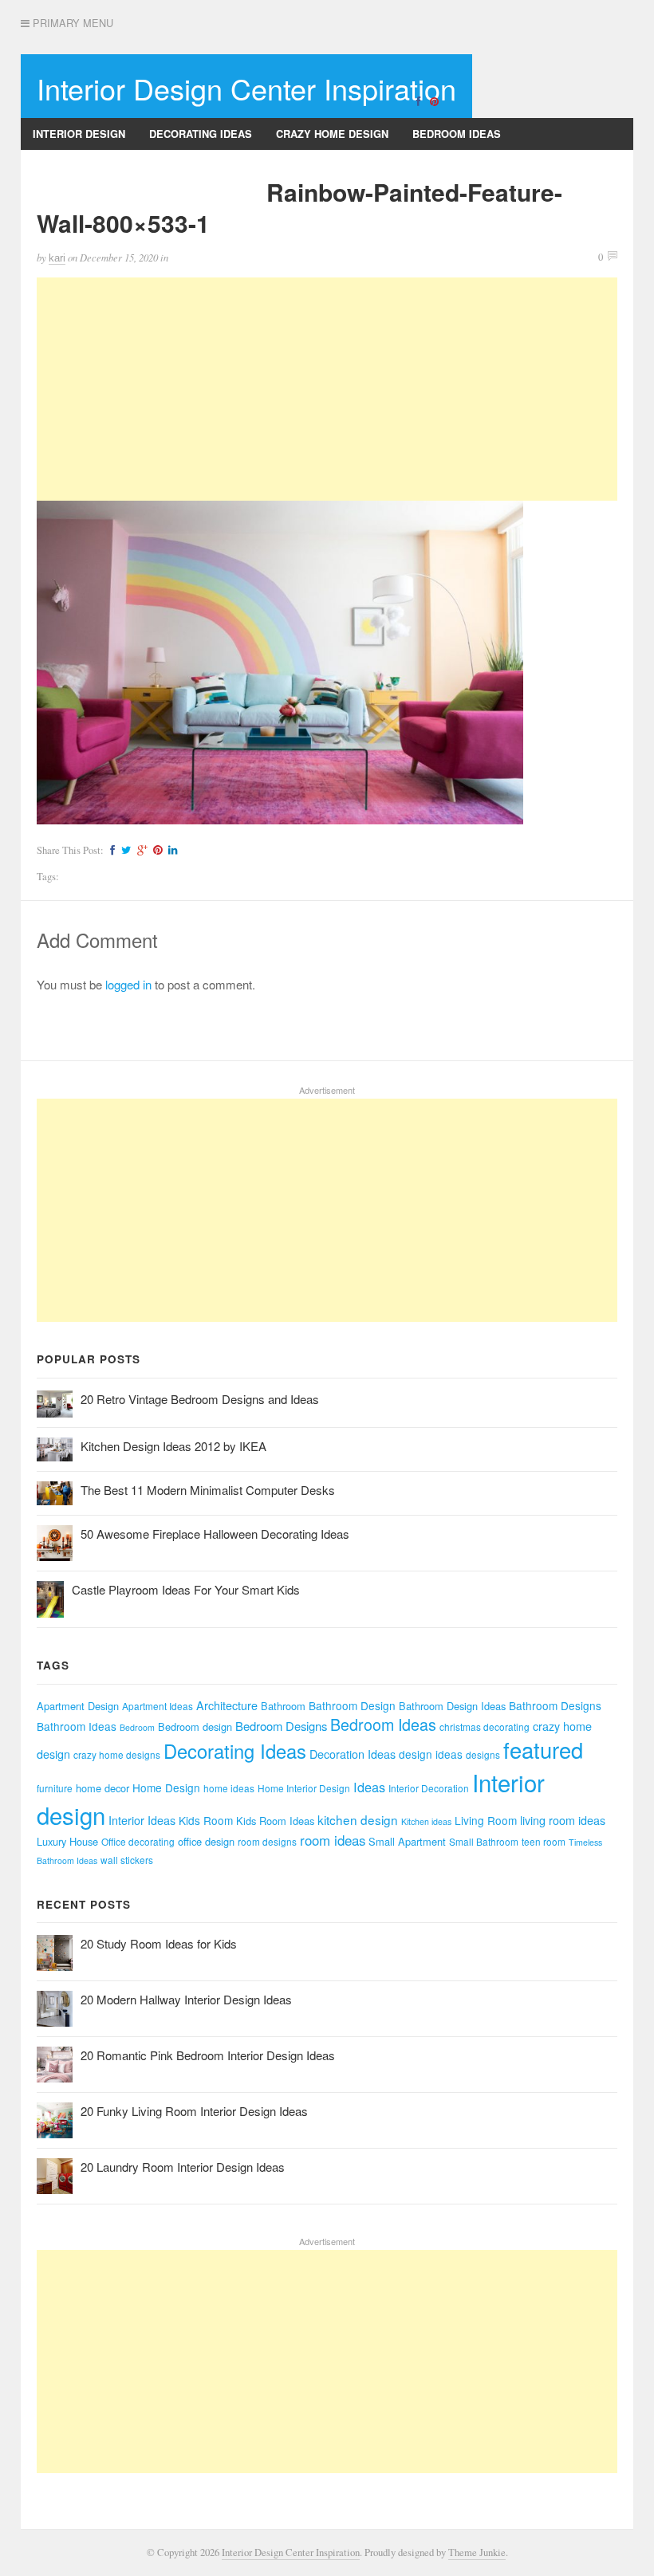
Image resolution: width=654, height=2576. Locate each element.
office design (206, 1841)
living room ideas (563, 1820)
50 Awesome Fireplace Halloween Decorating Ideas (215, 1534)
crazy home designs (117, 1754)
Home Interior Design (304, 1788)
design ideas (431, 1754)
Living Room (486, 1820)
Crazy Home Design (332, 134)
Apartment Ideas (158, 1706)
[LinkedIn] (171, 850)
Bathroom (283, 1706)
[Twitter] (124, 850)
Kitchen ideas (426, 1821)
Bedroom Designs (281, 1726)
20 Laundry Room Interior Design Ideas (183, 2167)
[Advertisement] (327, 389)
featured (543, 1750)
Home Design (166, 1787)
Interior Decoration (429, 1788)
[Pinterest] (434, 100)
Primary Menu (71, 23)
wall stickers (127, 1860)
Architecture (227, 1705)
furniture (55, 1788)
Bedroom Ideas (457, 134)
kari (57, 258)
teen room (544, 1841)
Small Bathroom (484, 1841)
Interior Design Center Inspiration (246, 88)
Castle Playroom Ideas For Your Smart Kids (186, 1589)
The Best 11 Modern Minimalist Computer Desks (208, 1490)
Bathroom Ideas (77, 1726)
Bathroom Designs (87, 165)
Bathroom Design (352, 1705)
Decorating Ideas (201, 134)
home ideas (229, 1788)
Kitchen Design (210, 165)
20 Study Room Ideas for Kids (159, 1943)
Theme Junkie (477, 2552)
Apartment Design (78, 1706)
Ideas (369, 1787)
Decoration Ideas (353, 1754)
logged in (128, 984)
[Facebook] (418, 100)
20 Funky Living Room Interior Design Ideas (194, 2111)
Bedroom (137, 1727)
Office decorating (138, 1841)
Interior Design (79, 134)
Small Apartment (407, 1841)
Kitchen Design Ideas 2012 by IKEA (173, 1446)
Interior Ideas (142, 1820)
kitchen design (358, 1819)
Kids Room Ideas (275, 1821)
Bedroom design (195, 1727)
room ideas (333, 1840)
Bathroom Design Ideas (452, 1706)
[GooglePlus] (140, 850)
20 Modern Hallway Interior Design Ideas (186, 1999)
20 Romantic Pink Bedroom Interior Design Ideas (208, 2055)
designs (483, 1754)
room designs (267, 1841)
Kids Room (206, 1820)
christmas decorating (485, 1727)
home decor (102, 1788)
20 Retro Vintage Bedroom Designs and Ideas (200, 1399)
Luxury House (67, 1841)
